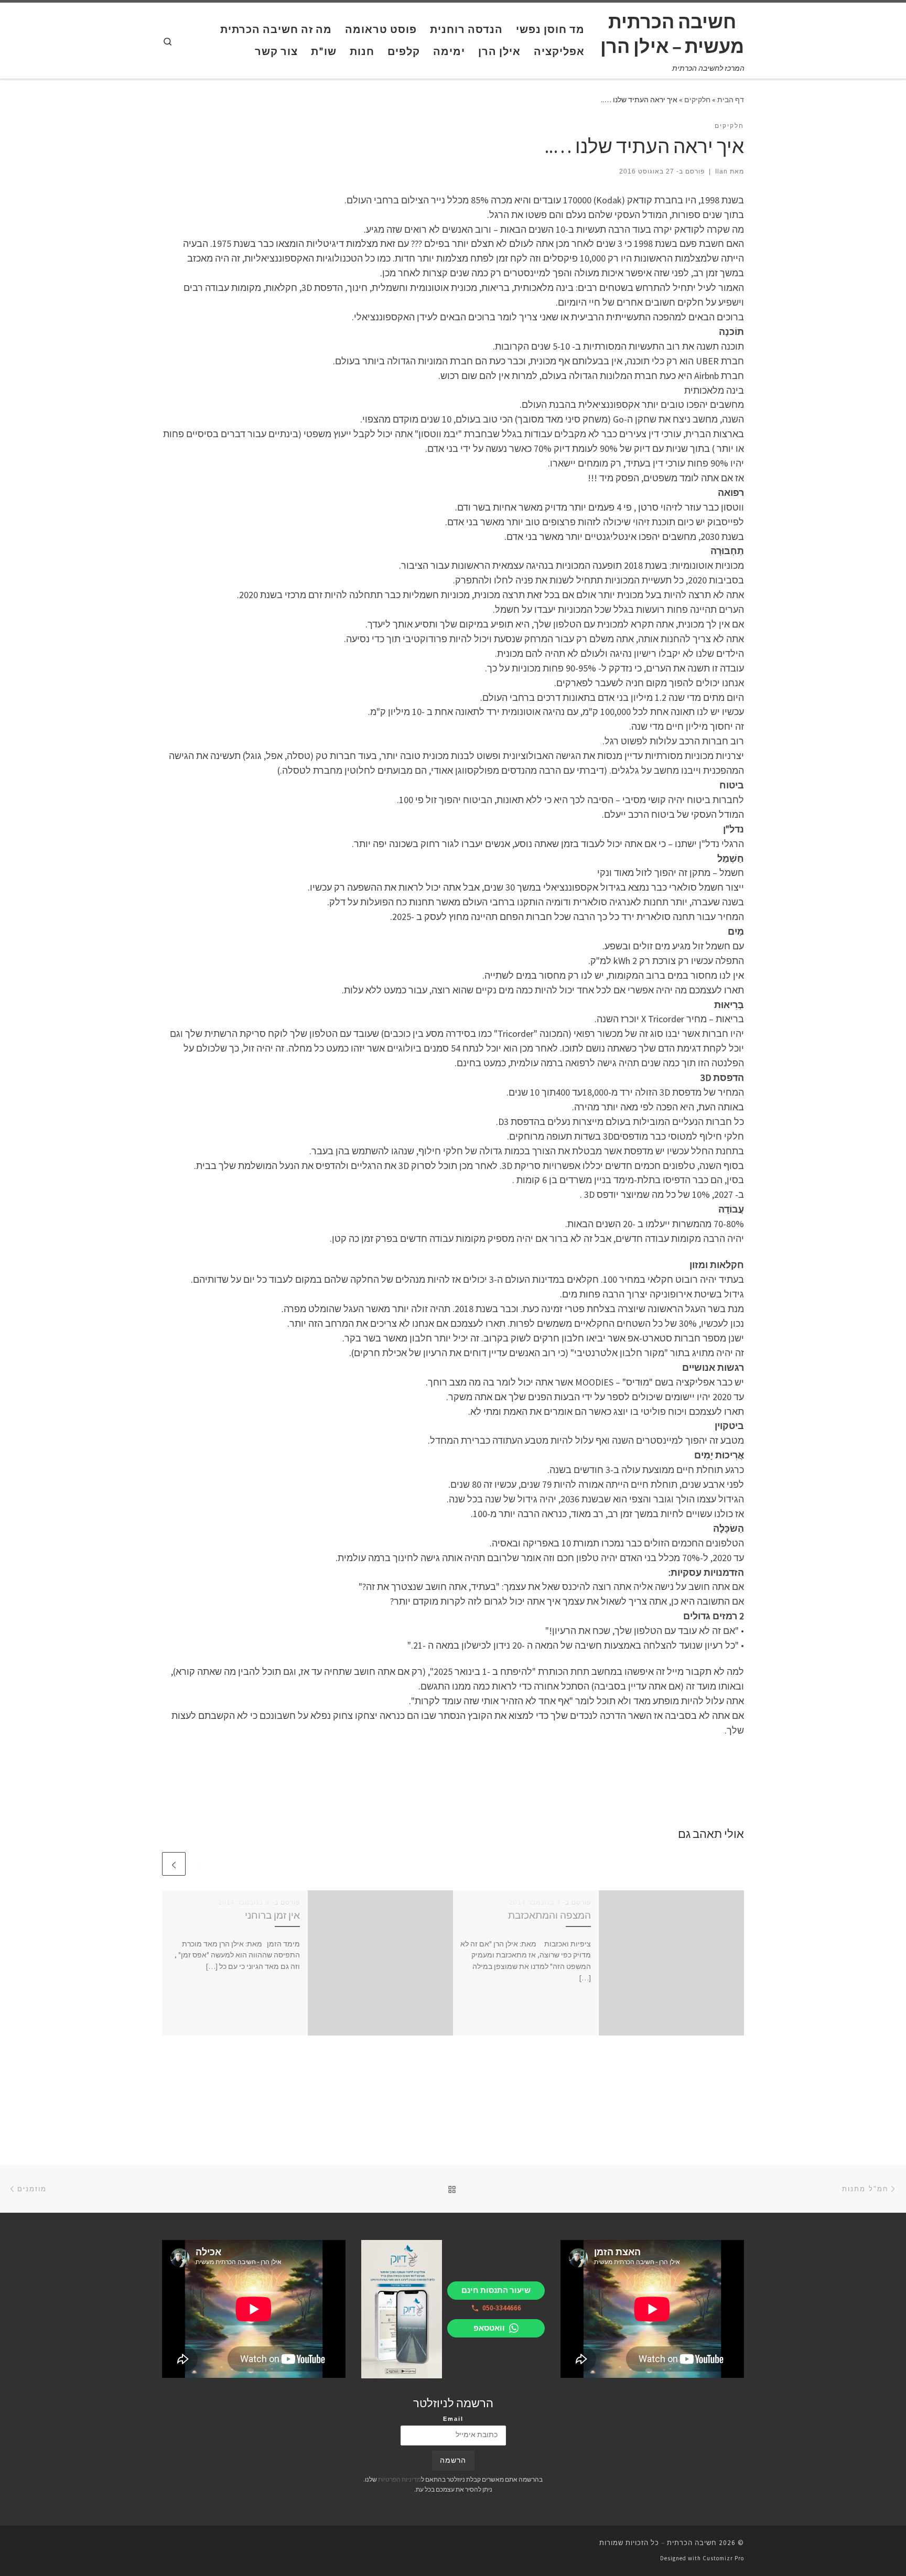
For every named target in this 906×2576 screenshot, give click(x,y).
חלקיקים (697, 100)
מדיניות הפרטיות (400, 2479)
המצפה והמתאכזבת (549, 1915)
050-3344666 (502, 2308)
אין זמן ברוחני (272, 1915)
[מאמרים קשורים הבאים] (174, 1864)
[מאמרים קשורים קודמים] (199, 1864)
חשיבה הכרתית (692, 2543)
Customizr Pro (723, 2558)
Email (453, 2419)
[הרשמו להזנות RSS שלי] (165, 2546)
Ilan (721, 171)
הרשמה (453, 2460)
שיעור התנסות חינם (496, 2290)
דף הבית (731, 100)
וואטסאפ (489, 2328)
